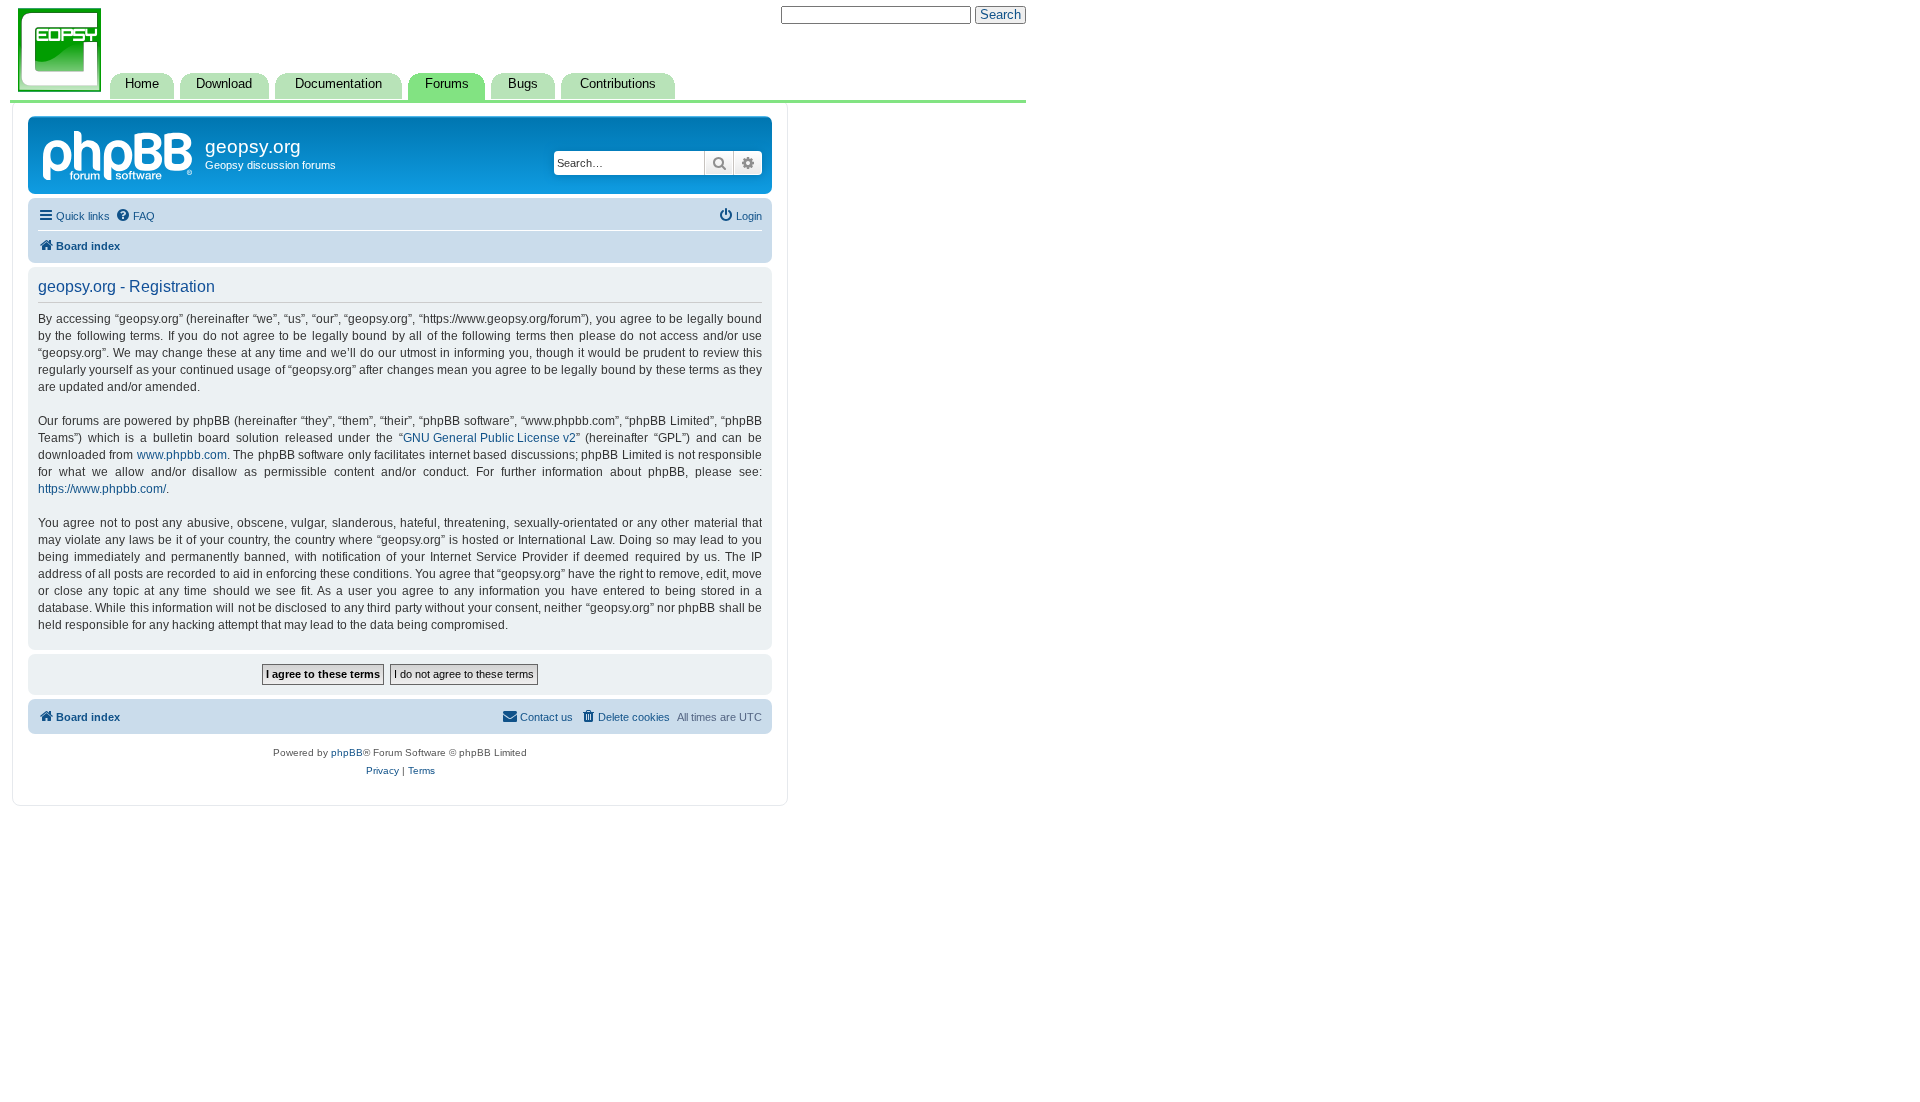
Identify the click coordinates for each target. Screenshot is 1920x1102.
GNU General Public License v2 (489, 438)
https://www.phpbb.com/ (102, 489)
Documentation (338, 84)
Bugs (523, 84)
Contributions (618, 84)
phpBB (347, 752)
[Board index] (119, 153)
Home (142, 84)
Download (224, 84)
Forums (447, 84)
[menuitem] (135, 216)
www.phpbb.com (182, 455)
